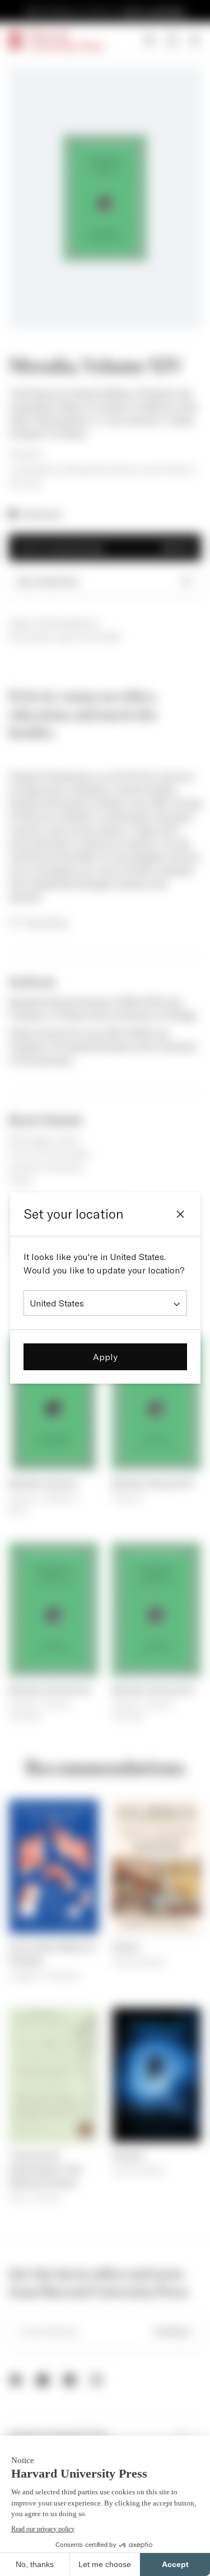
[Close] (180, 1214)
